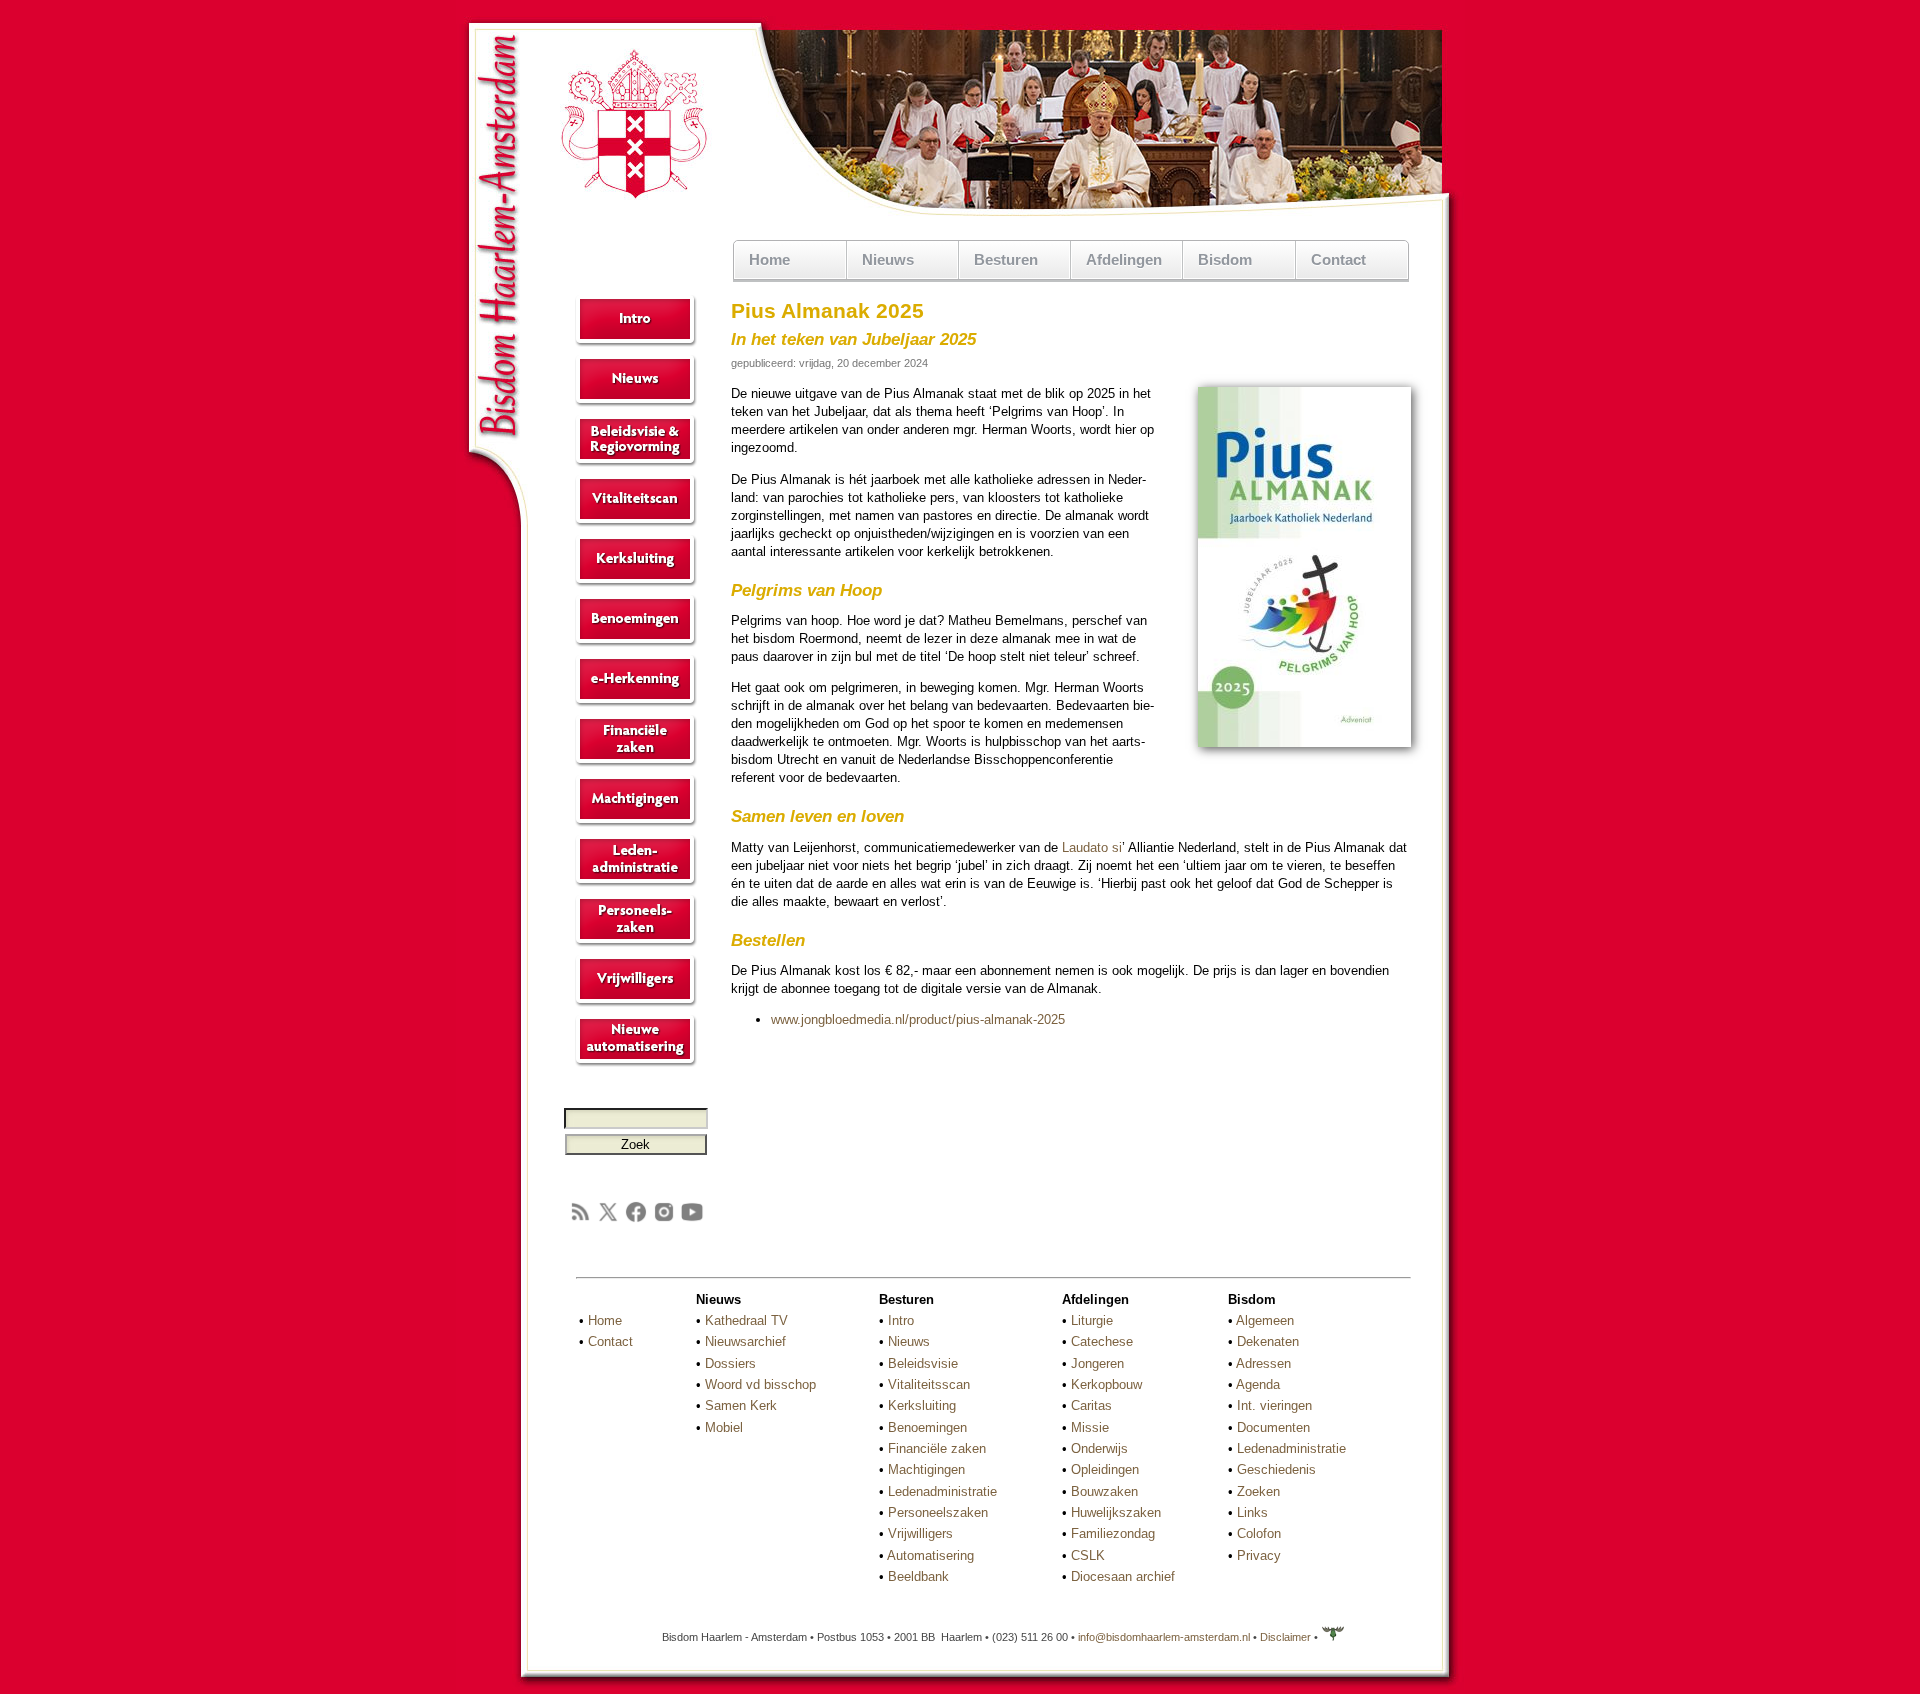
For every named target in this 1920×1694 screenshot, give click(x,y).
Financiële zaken (937, 1448)
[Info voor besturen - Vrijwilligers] (635, 1002)
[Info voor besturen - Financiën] (635, 762)
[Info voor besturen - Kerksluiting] (635, 582)
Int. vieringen (1274, 1405)
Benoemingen (927, 1427)
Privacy (1259, 1555)
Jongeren (1097, 1363)
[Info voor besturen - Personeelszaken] (635, 942)
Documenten (1273, 1427)
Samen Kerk (741, 1405)
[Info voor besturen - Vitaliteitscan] (635, 522)
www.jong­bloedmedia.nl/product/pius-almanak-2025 (918, 1019)
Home (769, 259)
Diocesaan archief (1123, 1576)
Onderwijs (1099, 1448)
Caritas (1091, 1405)
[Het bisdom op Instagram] (664, 1219)
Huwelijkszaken (1116, 1512)
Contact (1338, 259)
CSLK (1088, 1555)
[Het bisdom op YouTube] (692, 1219)
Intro (901, 1320)
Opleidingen (1105, 1469)
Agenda (1258, 1384)
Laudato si (1092, 847)
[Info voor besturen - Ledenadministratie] (635, 882)
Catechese (1102, 1341)
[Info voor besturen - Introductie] (635, 342)
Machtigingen (926, 1469)
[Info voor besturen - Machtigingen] (635, 822)
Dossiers (730, 1363)
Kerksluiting (922, 1405)
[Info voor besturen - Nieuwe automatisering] (635, 1062)
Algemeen (1265, 1320)
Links (1252, 1512)
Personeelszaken (938, 1512)
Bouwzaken (1104, 1491)
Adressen (1263, 1363)
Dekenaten (1268, 1341)
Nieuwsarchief (745, 1341)
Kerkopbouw (1106, 1384)
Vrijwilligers (920, 1533)
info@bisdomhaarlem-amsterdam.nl (1164, 1637)
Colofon (1259, 1533)
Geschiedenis (1276, 1469)
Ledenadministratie (942, 1491)
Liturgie (1092, 1320)
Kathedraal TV (746, 1320)
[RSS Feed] (580, 1219)
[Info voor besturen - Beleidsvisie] (635, 462)
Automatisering (930, 1555)
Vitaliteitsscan (929, 1384)
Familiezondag (1113, 1533)
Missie (1090, 1427)
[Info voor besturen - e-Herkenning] (635, 702)
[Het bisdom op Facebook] (636, 1219)
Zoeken (1258, 1491)
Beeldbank (918, 1576)
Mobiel (724, 1427)
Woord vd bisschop (760, 1384)
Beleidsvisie (923, 1363)
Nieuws (909, 1341)
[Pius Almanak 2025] (1304, 743)
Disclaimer (1285, 1637)
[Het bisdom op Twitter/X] (608, 1219)
